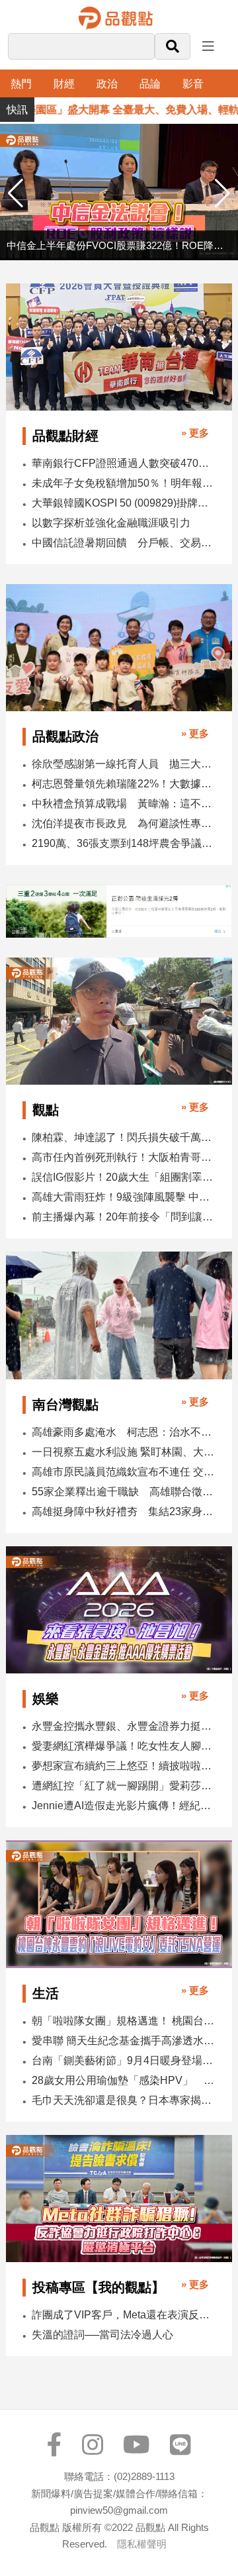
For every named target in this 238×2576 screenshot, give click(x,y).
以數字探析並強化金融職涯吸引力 (111, 523)
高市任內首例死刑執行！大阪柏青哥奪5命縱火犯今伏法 (123, 1157)
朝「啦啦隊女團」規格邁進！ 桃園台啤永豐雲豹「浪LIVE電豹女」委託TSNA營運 (123, 2021)
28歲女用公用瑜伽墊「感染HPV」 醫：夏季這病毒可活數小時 (123, 2080)
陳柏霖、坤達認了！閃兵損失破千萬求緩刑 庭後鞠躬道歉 (123, 1137)
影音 (193, 84)
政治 (107, 84)
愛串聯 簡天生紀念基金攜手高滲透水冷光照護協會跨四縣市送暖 (123, 2041)
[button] (222, 193)
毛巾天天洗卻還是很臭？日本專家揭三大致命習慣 (123, 2100)
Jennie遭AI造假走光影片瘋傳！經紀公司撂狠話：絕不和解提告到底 (123, 1806)
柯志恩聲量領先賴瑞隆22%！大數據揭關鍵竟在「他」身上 (123, 784)
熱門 (21, 84)
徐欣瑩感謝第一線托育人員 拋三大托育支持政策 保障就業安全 (123, 764)
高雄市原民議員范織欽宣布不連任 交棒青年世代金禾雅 (123, 1472)
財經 (64, 84)
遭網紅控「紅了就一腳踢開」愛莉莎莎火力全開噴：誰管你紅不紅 (123, 1786)
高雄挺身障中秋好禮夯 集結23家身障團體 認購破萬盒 (123, 1511)
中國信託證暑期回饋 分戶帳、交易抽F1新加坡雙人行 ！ (123, 543)
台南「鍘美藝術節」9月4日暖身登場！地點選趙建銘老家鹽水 (123, 2060)
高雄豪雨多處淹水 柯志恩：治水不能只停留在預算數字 (123, 1432)
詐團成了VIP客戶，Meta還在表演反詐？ (123, 2315)
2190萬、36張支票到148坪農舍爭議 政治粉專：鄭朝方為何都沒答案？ (123, 843)
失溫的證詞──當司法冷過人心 (102, 2335)
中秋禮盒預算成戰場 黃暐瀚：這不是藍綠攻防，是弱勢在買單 (123, 804)
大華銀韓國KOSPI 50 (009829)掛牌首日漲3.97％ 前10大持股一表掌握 (123, 503)
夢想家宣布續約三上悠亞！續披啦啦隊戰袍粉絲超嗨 (123, 1766)
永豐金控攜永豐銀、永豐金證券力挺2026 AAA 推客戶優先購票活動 (123, 1726)
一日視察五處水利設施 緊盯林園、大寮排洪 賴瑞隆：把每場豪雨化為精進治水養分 (123, 1452)
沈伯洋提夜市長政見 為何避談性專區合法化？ (123, 823)
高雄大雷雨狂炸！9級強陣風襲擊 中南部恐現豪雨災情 (123, 1197)
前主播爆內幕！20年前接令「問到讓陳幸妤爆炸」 (123, 1217)
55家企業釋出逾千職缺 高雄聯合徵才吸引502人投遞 (123, 1492)
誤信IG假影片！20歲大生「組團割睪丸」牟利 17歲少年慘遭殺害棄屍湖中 (123, 1177)
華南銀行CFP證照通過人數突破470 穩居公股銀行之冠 (123, 463)
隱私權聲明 (142, 2544)
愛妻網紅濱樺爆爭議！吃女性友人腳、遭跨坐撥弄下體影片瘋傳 (123, 1746)
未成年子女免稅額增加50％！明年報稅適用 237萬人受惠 (123, 483)
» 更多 (195, 433)
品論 (150, 84)
